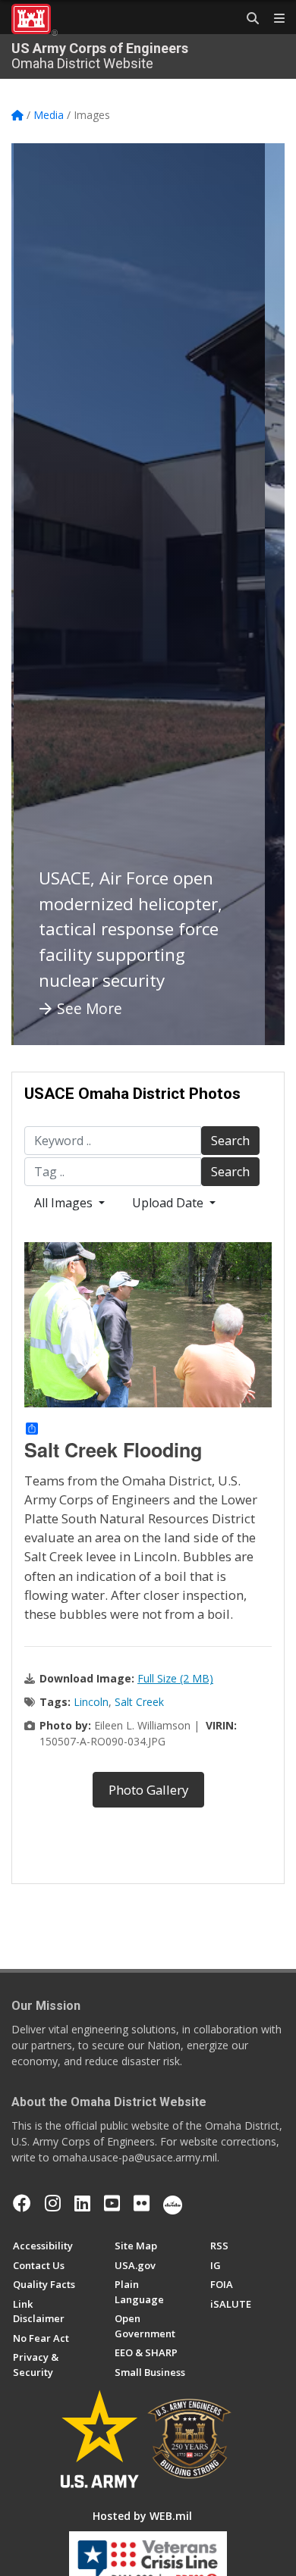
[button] (42, 594)
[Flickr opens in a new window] (142, 2203)
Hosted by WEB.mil (142, 2516)
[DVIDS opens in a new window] (173, 2203)
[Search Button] (247, 19)
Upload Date (169, 1203)
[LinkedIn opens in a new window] (82, 2203)
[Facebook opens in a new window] (22, 2203)
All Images (65, 1203)
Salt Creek (139, 1702)
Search (230, 1141)
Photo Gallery (148, 1790)
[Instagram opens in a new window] (53, 2203)
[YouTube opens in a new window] (112, 2203)
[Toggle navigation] (273, 19)
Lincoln (91, 1702)
